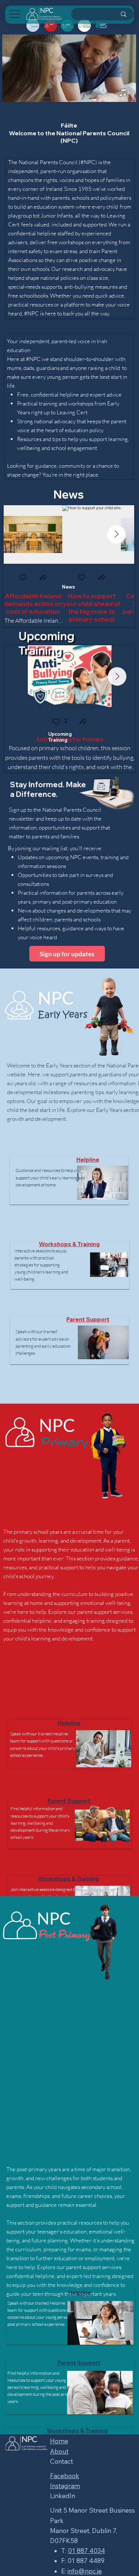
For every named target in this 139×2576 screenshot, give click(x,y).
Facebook (65, 2476)
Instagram (65, 2486)
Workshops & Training (69, 1244)
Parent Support (88, 1319)
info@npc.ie (85, 2571)
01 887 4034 (86, 2551)
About (59, 2451)
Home (59, 2441)
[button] (43, 578)
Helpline (88, 1160)
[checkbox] (23, 578)
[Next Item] (116, 534)
